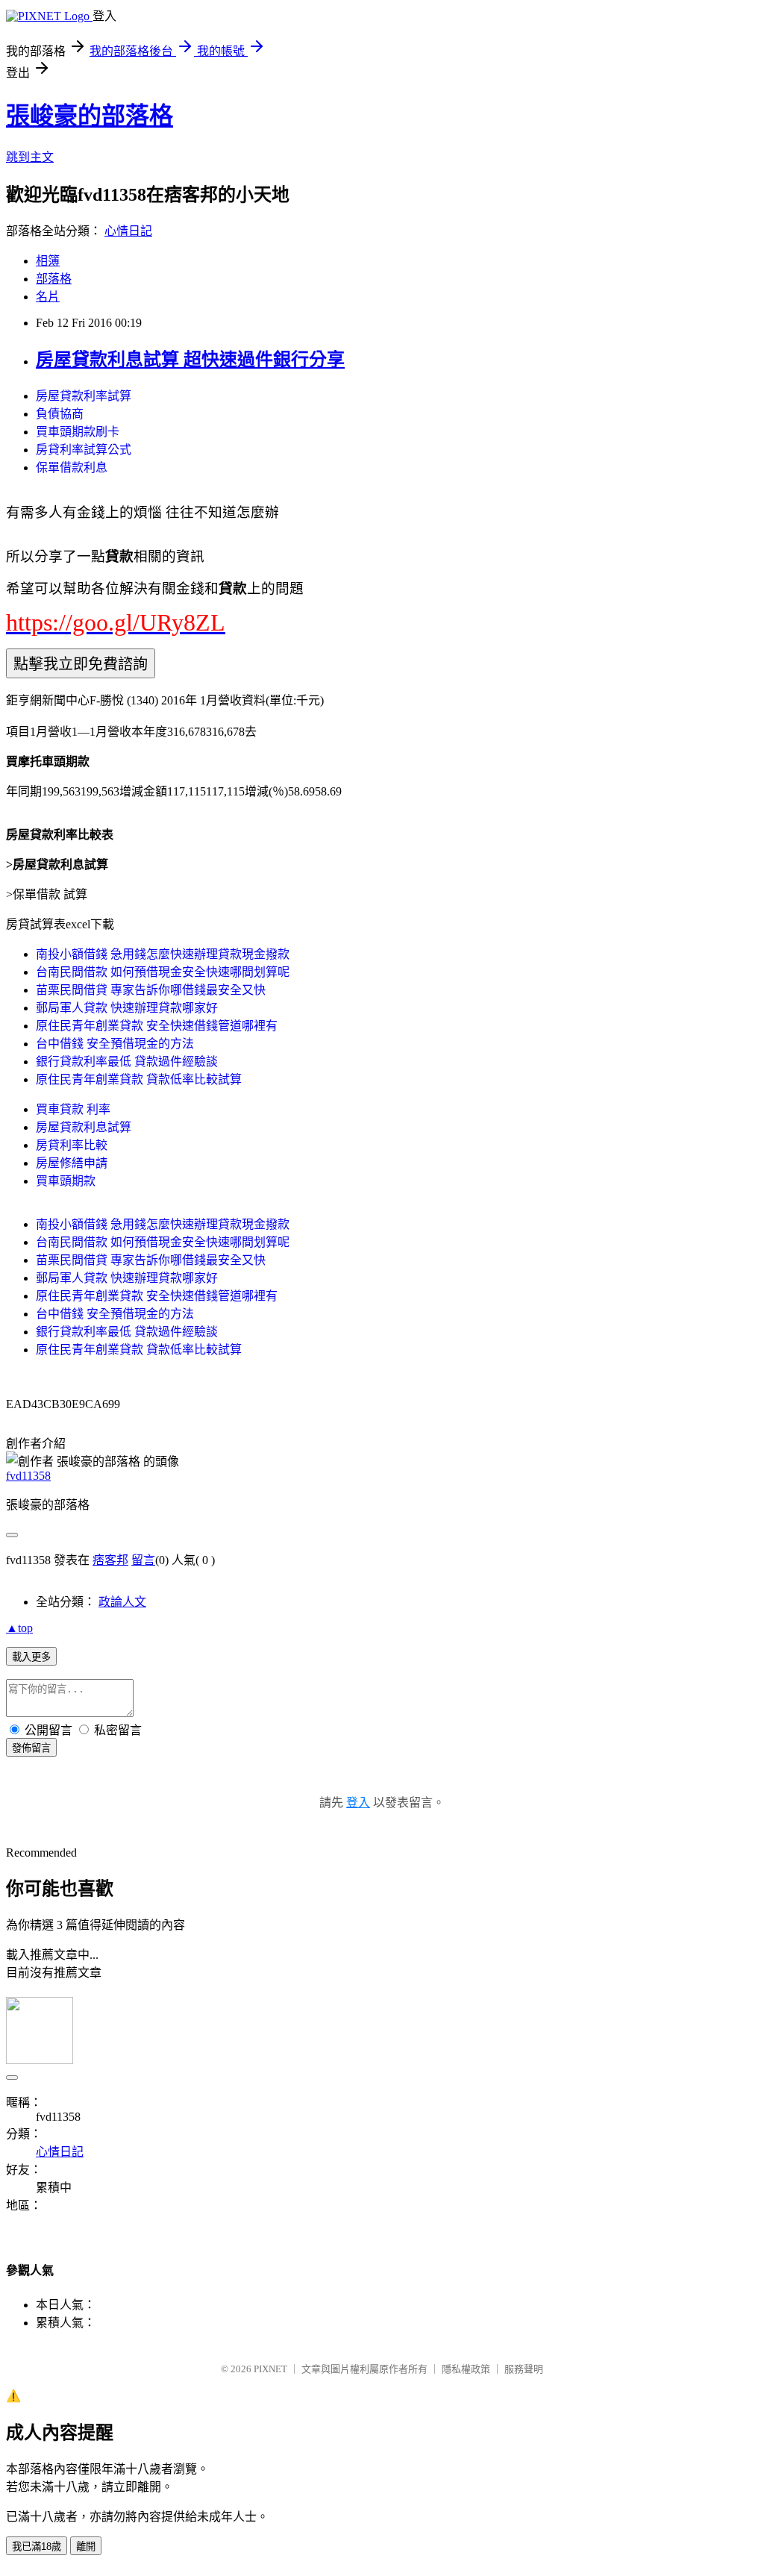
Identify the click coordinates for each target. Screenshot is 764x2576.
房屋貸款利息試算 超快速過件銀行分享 (190, 360)
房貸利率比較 (72, 1145)
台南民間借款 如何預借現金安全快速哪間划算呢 (163, 972)
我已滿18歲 (37, 2547)
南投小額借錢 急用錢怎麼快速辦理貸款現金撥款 (163, 954)
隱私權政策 (466, 2369)
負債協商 (60, 414)
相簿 (48, 261)
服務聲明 (524, 2369)
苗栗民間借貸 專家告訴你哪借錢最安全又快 (151, 990)
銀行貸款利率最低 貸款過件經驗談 (127, 1062)
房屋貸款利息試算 (84, 1127)
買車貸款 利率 (73, 1109)
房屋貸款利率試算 (84, 396)
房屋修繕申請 (72, 1163)
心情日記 (128, 231)
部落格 (54, 279)
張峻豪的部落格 (90, 116)
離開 (86, 2547)
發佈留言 (31, 1748)
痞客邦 (110, 1560)
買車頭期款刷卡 (78, 432)
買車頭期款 (66, 1181)
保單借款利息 (72, 468)
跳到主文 (30, 157)
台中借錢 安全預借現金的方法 (115, 1044)
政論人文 (122, 1602)
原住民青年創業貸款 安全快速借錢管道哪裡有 (157, 1026)
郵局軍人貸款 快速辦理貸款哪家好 (127, 1008)
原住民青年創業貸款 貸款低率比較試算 (139, 1079)
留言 (143, 1560)
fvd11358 (28, 1476)
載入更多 (31, 1657)
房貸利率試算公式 (84, 450)
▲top (19, 1628)
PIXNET (270, 2369)
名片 (48, 297)
